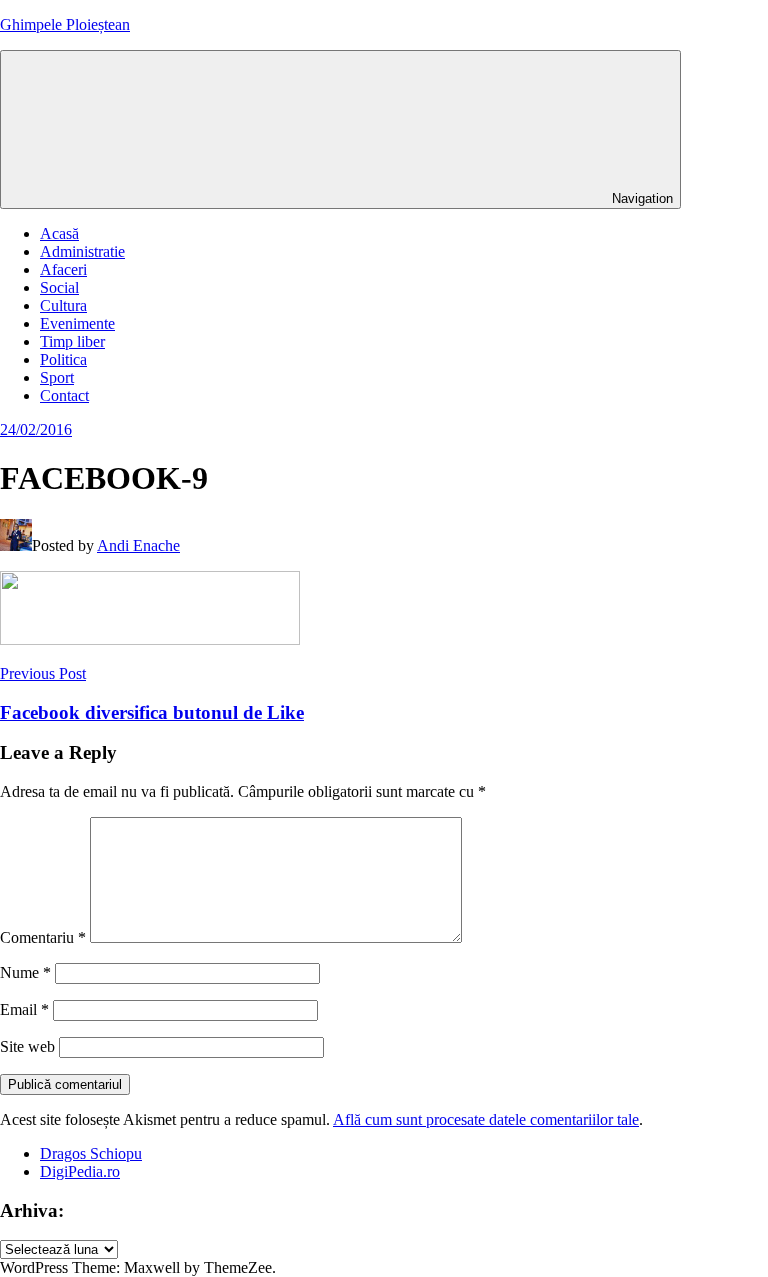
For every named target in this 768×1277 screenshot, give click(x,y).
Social (59, 287)
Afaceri (63, 269)
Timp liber (72, 341)
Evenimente (77, 323)
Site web (27, 1046)
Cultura (63, 305)
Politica (63, 359)
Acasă (59, 233)
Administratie (82, 251)
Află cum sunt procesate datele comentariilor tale (486, 1119)
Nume (25, 972)
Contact (64, 395)
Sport (57, 377)
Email (24, 1009)
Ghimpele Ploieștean (65, 24)
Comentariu (43, 937)
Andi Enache (138, 545)
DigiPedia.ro (80, 1171)
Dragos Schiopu (91, 1153)
